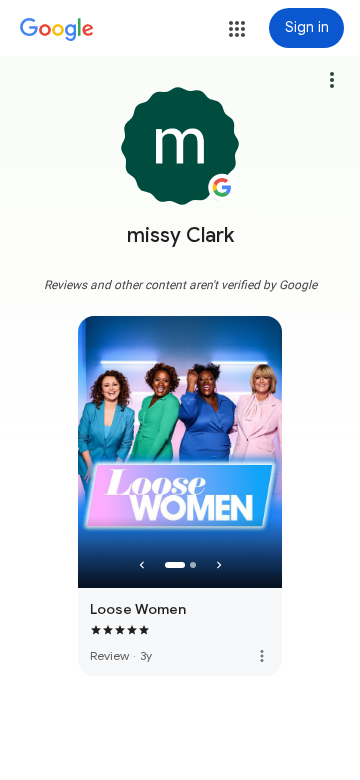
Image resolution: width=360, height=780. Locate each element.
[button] (237, 29)
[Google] (57, 30)
